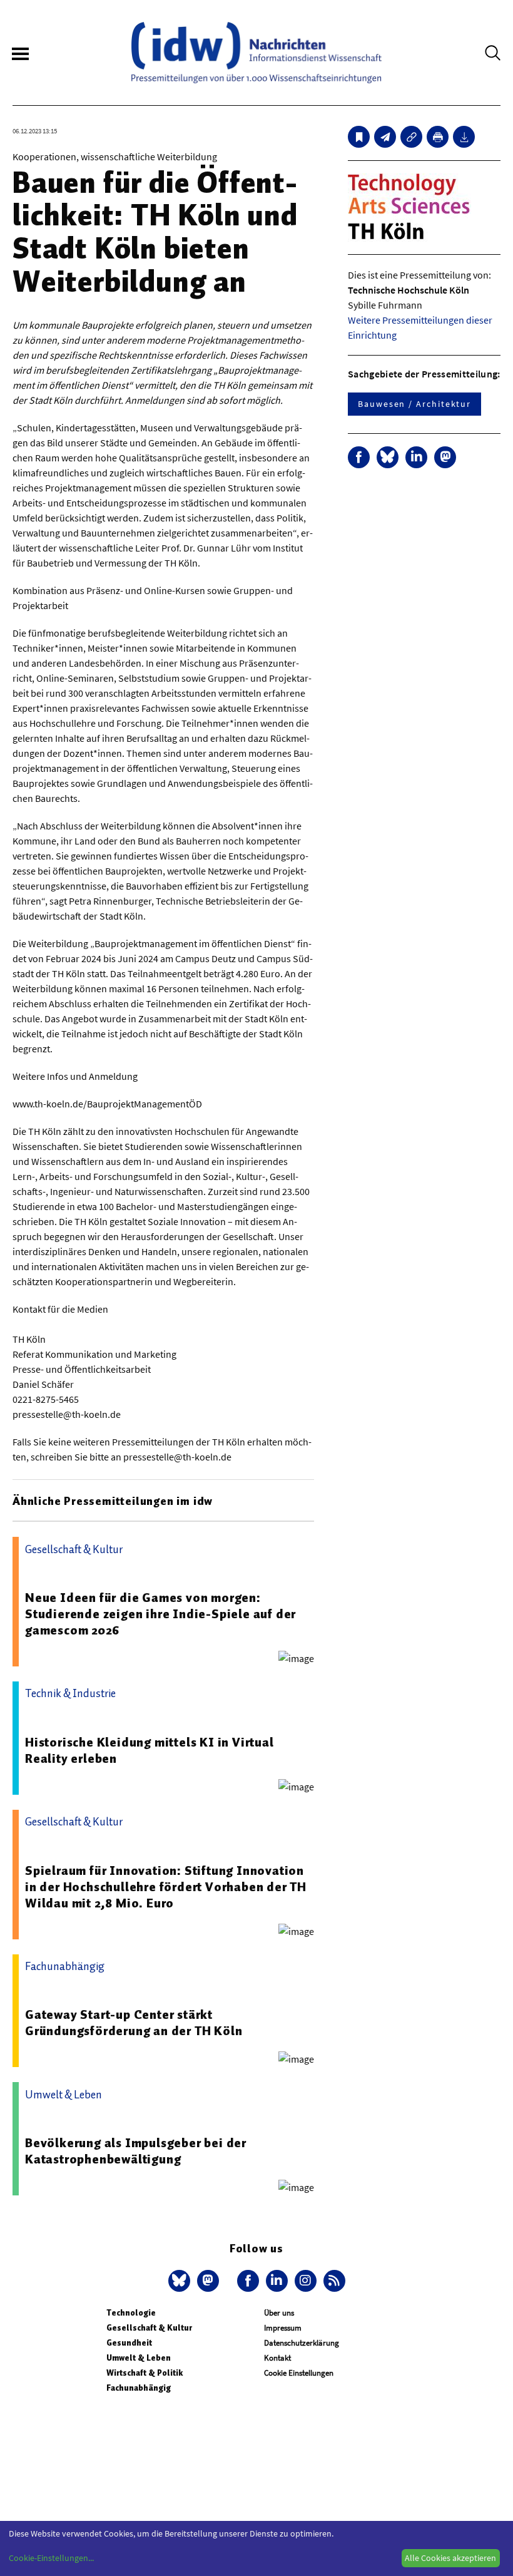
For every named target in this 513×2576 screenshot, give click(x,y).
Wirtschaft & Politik (145, 2373)
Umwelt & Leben (139, 2358)
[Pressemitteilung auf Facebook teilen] (359, 457)
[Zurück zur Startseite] (256, 53)
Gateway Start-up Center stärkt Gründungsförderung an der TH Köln (134, 2023)
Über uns (279, 2313)
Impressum (283, 2328)
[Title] (411, 137)
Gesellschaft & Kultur (149, 2328)
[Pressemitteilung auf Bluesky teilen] (388, 457)
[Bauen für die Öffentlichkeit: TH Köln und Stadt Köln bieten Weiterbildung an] (385, 137)
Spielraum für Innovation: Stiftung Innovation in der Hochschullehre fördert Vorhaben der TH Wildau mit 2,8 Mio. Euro (166, 1887)
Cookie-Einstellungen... (51, 2558)
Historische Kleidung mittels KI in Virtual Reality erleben (150, 1750)
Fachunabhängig (139, 2388)
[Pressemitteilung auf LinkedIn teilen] (416, 457)
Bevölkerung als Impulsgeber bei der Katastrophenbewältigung (136, 2151)
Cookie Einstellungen (299, 2373)
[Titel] (359, 137)
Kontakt (277, 2358)
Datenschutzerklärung (302, 2343)
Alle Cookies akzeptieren (450, 2558)
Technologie (131, 2313)
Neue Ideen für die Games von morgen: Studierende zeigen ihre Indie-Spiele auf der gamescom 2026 (160, 1614)
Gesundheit (129, 2343)
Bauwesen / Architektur (414, 404)
